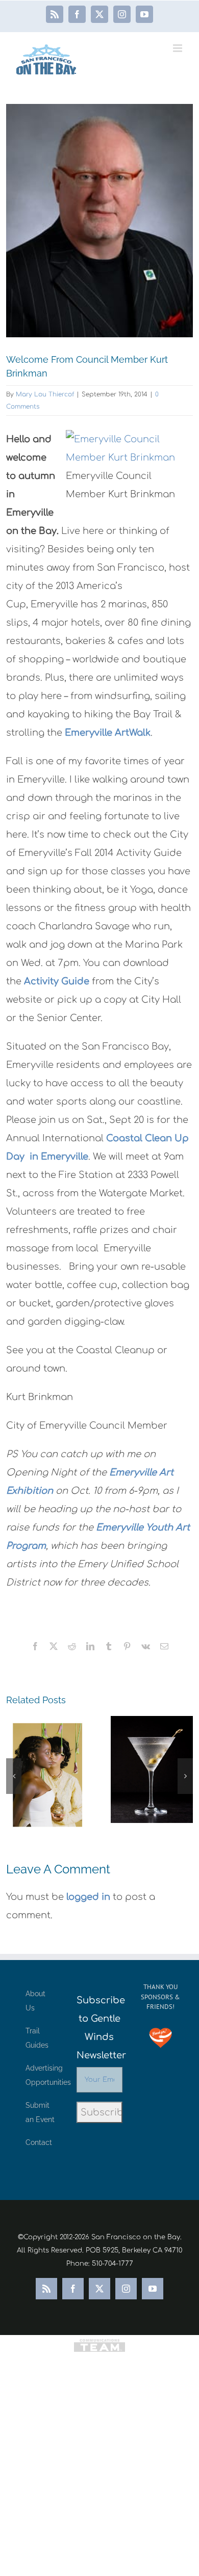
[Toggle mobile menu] (178, 48)
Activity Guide (57, 981)
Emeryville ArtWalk (108, 733)
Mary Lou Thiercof (45, 394)
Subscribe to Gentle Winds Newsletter (99, 2028)
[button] (14, 1776)
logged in (88, 1897)
